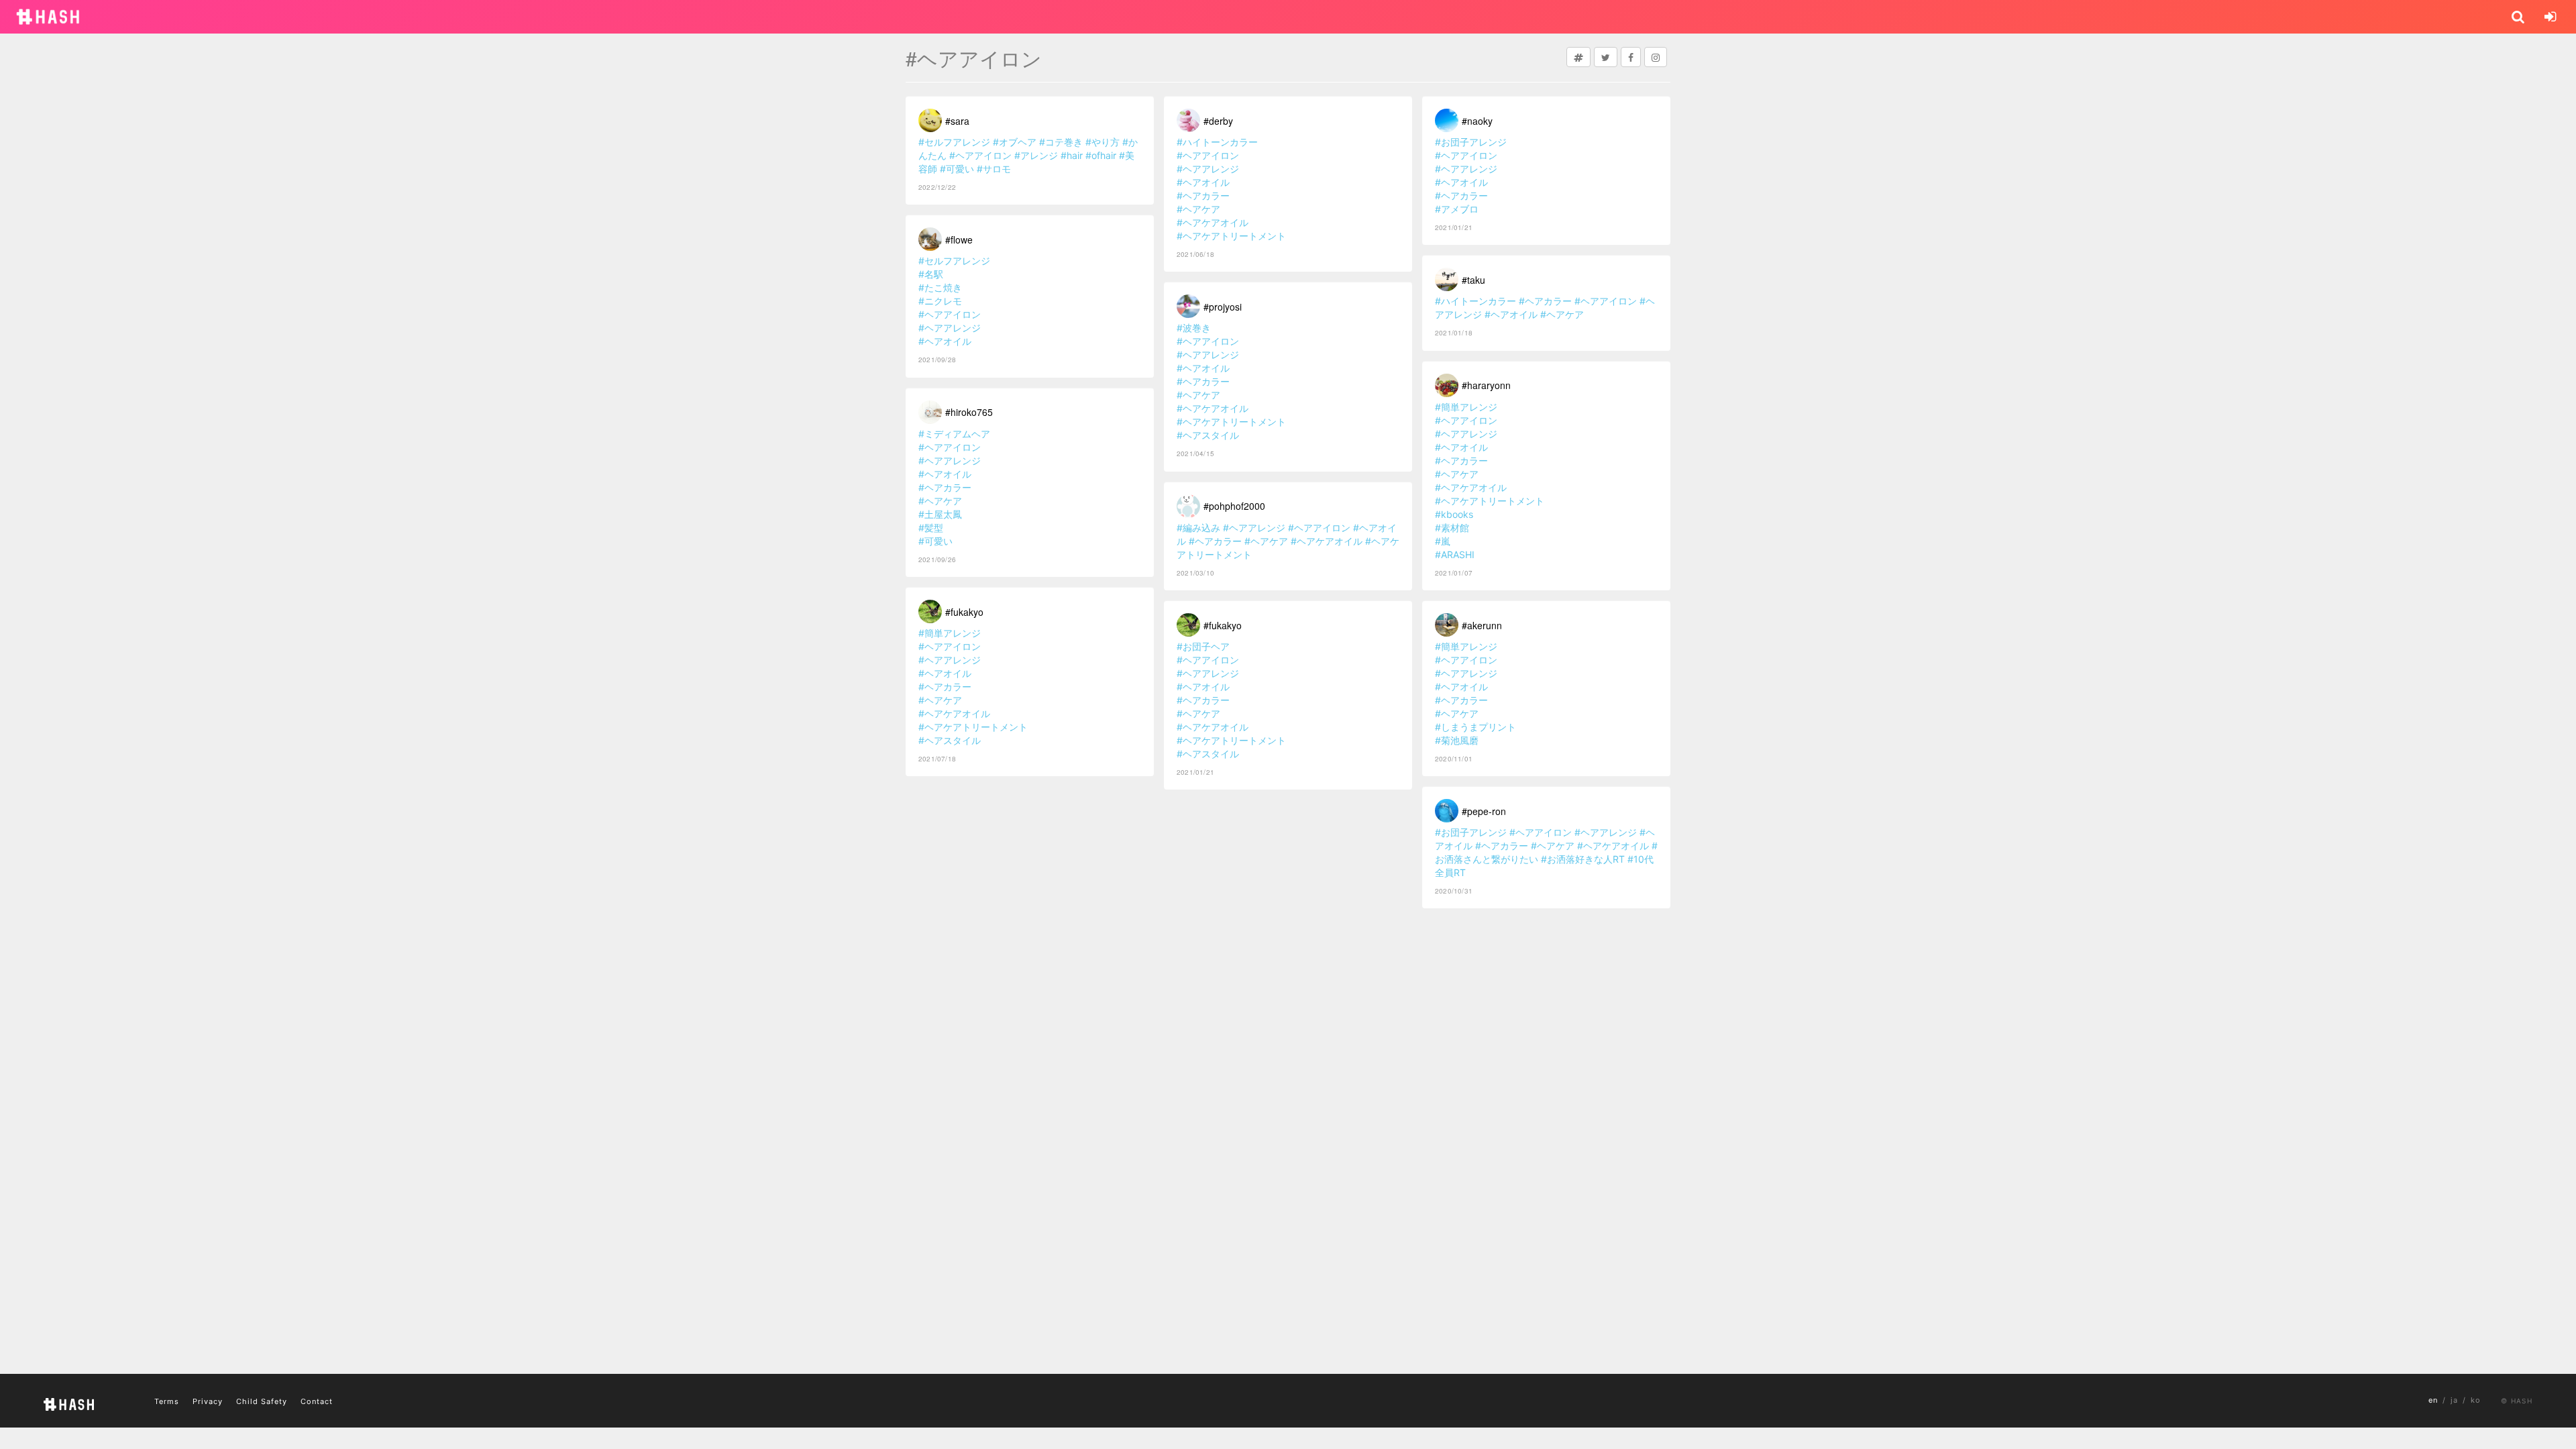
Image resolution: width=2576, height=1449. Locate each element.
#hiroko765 (969, 412)
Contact (317, 1401)
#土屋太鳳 (940, 514)
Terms (167, 1401)
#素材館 (1452, 528)
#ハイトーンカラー (1217, 142)
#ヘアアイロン (980, 155)
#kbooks (1454, 514)
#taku (1473, 280)
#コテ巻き (1061, 142)
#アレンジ (1036, 155)
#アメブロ (1457, 209)
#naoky (1477, 121)
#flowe (959, 239)
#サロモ (994, 169)
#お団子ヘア (1203, 646)
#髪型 (931, 528)
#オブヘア (1015, 142)
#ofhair (1101, 155)
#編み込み (1198, 528)
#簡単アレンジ (950, 633)
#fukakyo (964, 612)
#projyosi (1223, 307)
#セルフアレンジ (954, 142)
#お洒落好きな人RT (1583, 859)
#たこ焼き (940, 287)
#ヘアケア (940, 501)
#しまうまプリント (1475, 727)
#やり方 (1103, 142)
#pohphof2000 (1234, 506)
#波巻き (1194, 328)
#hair (1072, 155)
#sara (957, 121)
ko (2476, 1400)
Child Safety (262, 1401)
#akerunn (1482, 625)
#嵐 (1443, 541)
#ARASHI (1455, 554)
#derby (1218, 121)
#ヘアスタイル (950, 740)
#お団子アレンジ (1471, 142)
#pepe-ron (1484, 811)
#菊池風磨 (1457, 740)
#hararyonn (1486, 385)
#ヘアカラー (945, 487)
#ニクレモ (940, 301)
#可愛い (957, 169)
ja (2454, 1400)
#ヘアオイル (945, 341)
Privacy (208, 1401)
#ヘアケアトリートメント (973, 727)
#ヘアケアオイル (954, 713)
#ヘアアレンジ (950, 328)
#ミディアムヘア (954, 434)
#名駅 (931, 274)
